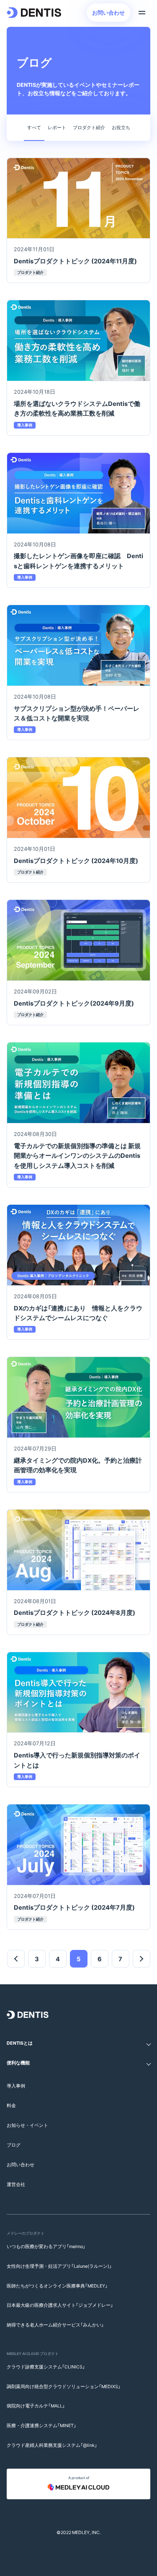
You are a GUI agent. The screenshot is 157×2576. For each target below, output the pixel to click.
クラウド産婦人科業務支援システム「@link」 (52, 2445)
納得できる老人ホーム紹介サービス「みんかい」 (55, 2325)
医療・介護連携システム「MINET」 (41, 2425)
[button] (78, 2043)
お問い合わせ (108, 12)
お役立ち (121, 127)
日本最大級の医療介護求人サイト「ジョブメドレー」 (60, 2305)
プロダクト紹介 (89, 127)
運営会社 (16, 2184)
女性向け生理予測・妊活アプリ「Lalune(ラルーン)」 (59, 2266)
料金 (11, 2105)
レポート (57, 127)
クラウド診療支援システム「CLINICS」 (46, 2367)
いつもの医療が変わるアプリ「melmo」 (46, 2246)
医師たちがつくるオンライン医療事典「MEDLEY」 (57, 2286)
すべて (34, 127)
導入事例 (16, 2086)
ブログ (14, 2145)
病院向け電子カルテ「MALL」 (36, 2406)
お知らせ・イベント (27, 2125)
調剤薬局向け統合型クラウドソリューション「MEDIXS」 (64, 2386)
